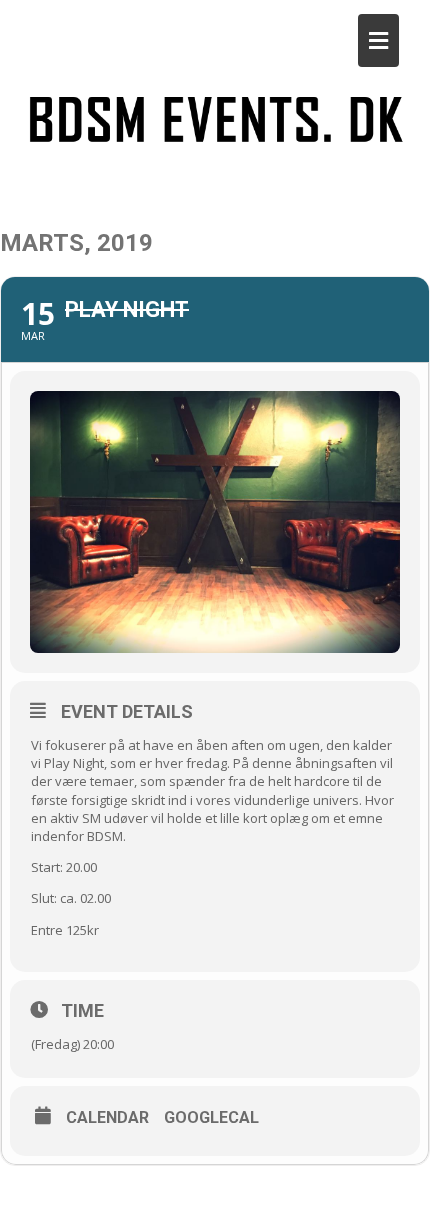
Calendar (107, 1118)
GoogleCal (211, 1118)
